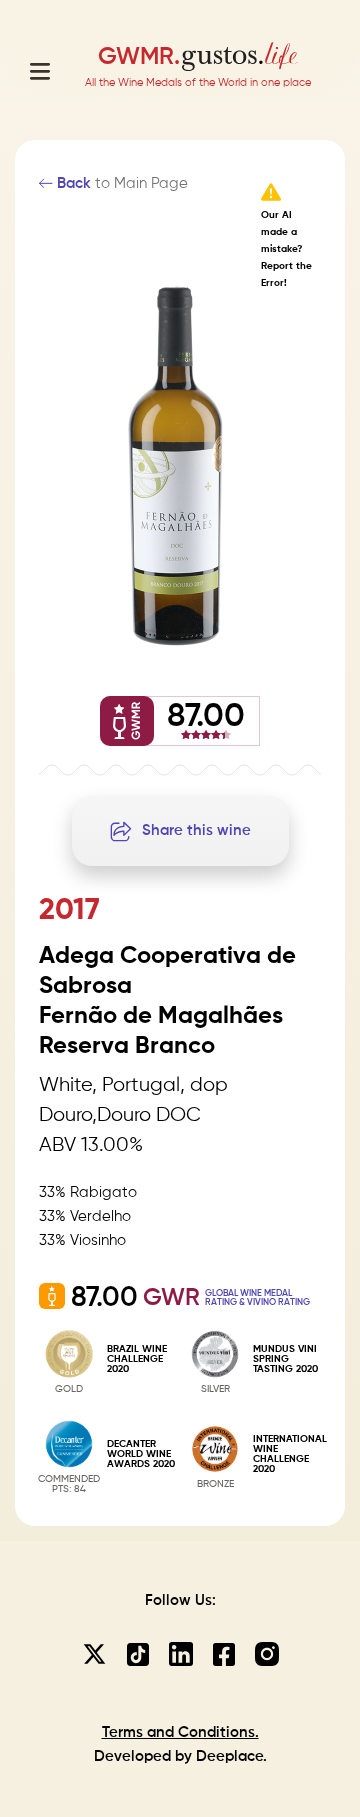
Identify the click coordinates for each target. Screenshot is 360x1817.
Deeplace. (231, 1756)
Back (72, 183)
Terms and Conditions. (180, 1732)
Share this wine (196, 830)
